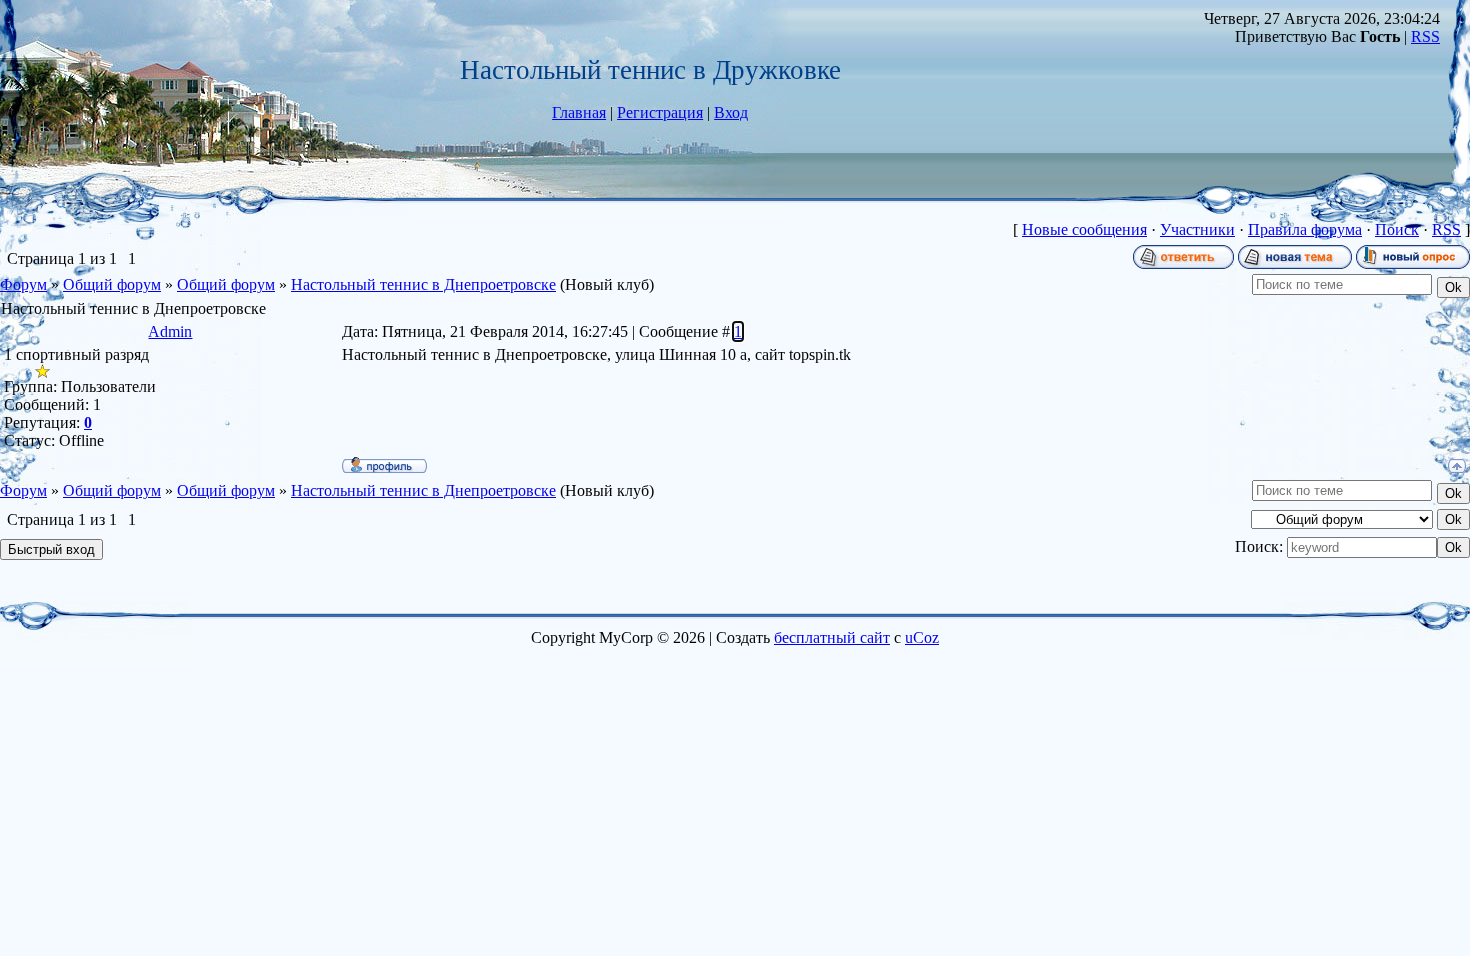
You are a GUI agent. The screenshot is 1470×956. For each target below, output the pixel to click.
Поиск (1397, 229)
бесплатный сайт (832, 637)
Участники (1197, 229)
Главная (579, 112)
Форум (23, 284)
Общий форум (112, 284)
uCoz (922, 637)
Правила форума (1305, 229)
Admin (170, 331)
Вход (731, 112)
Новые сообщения (1084, 229)
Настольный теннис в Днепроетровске (423, 284)
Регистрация (660, 112)
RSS (1425, 36)
